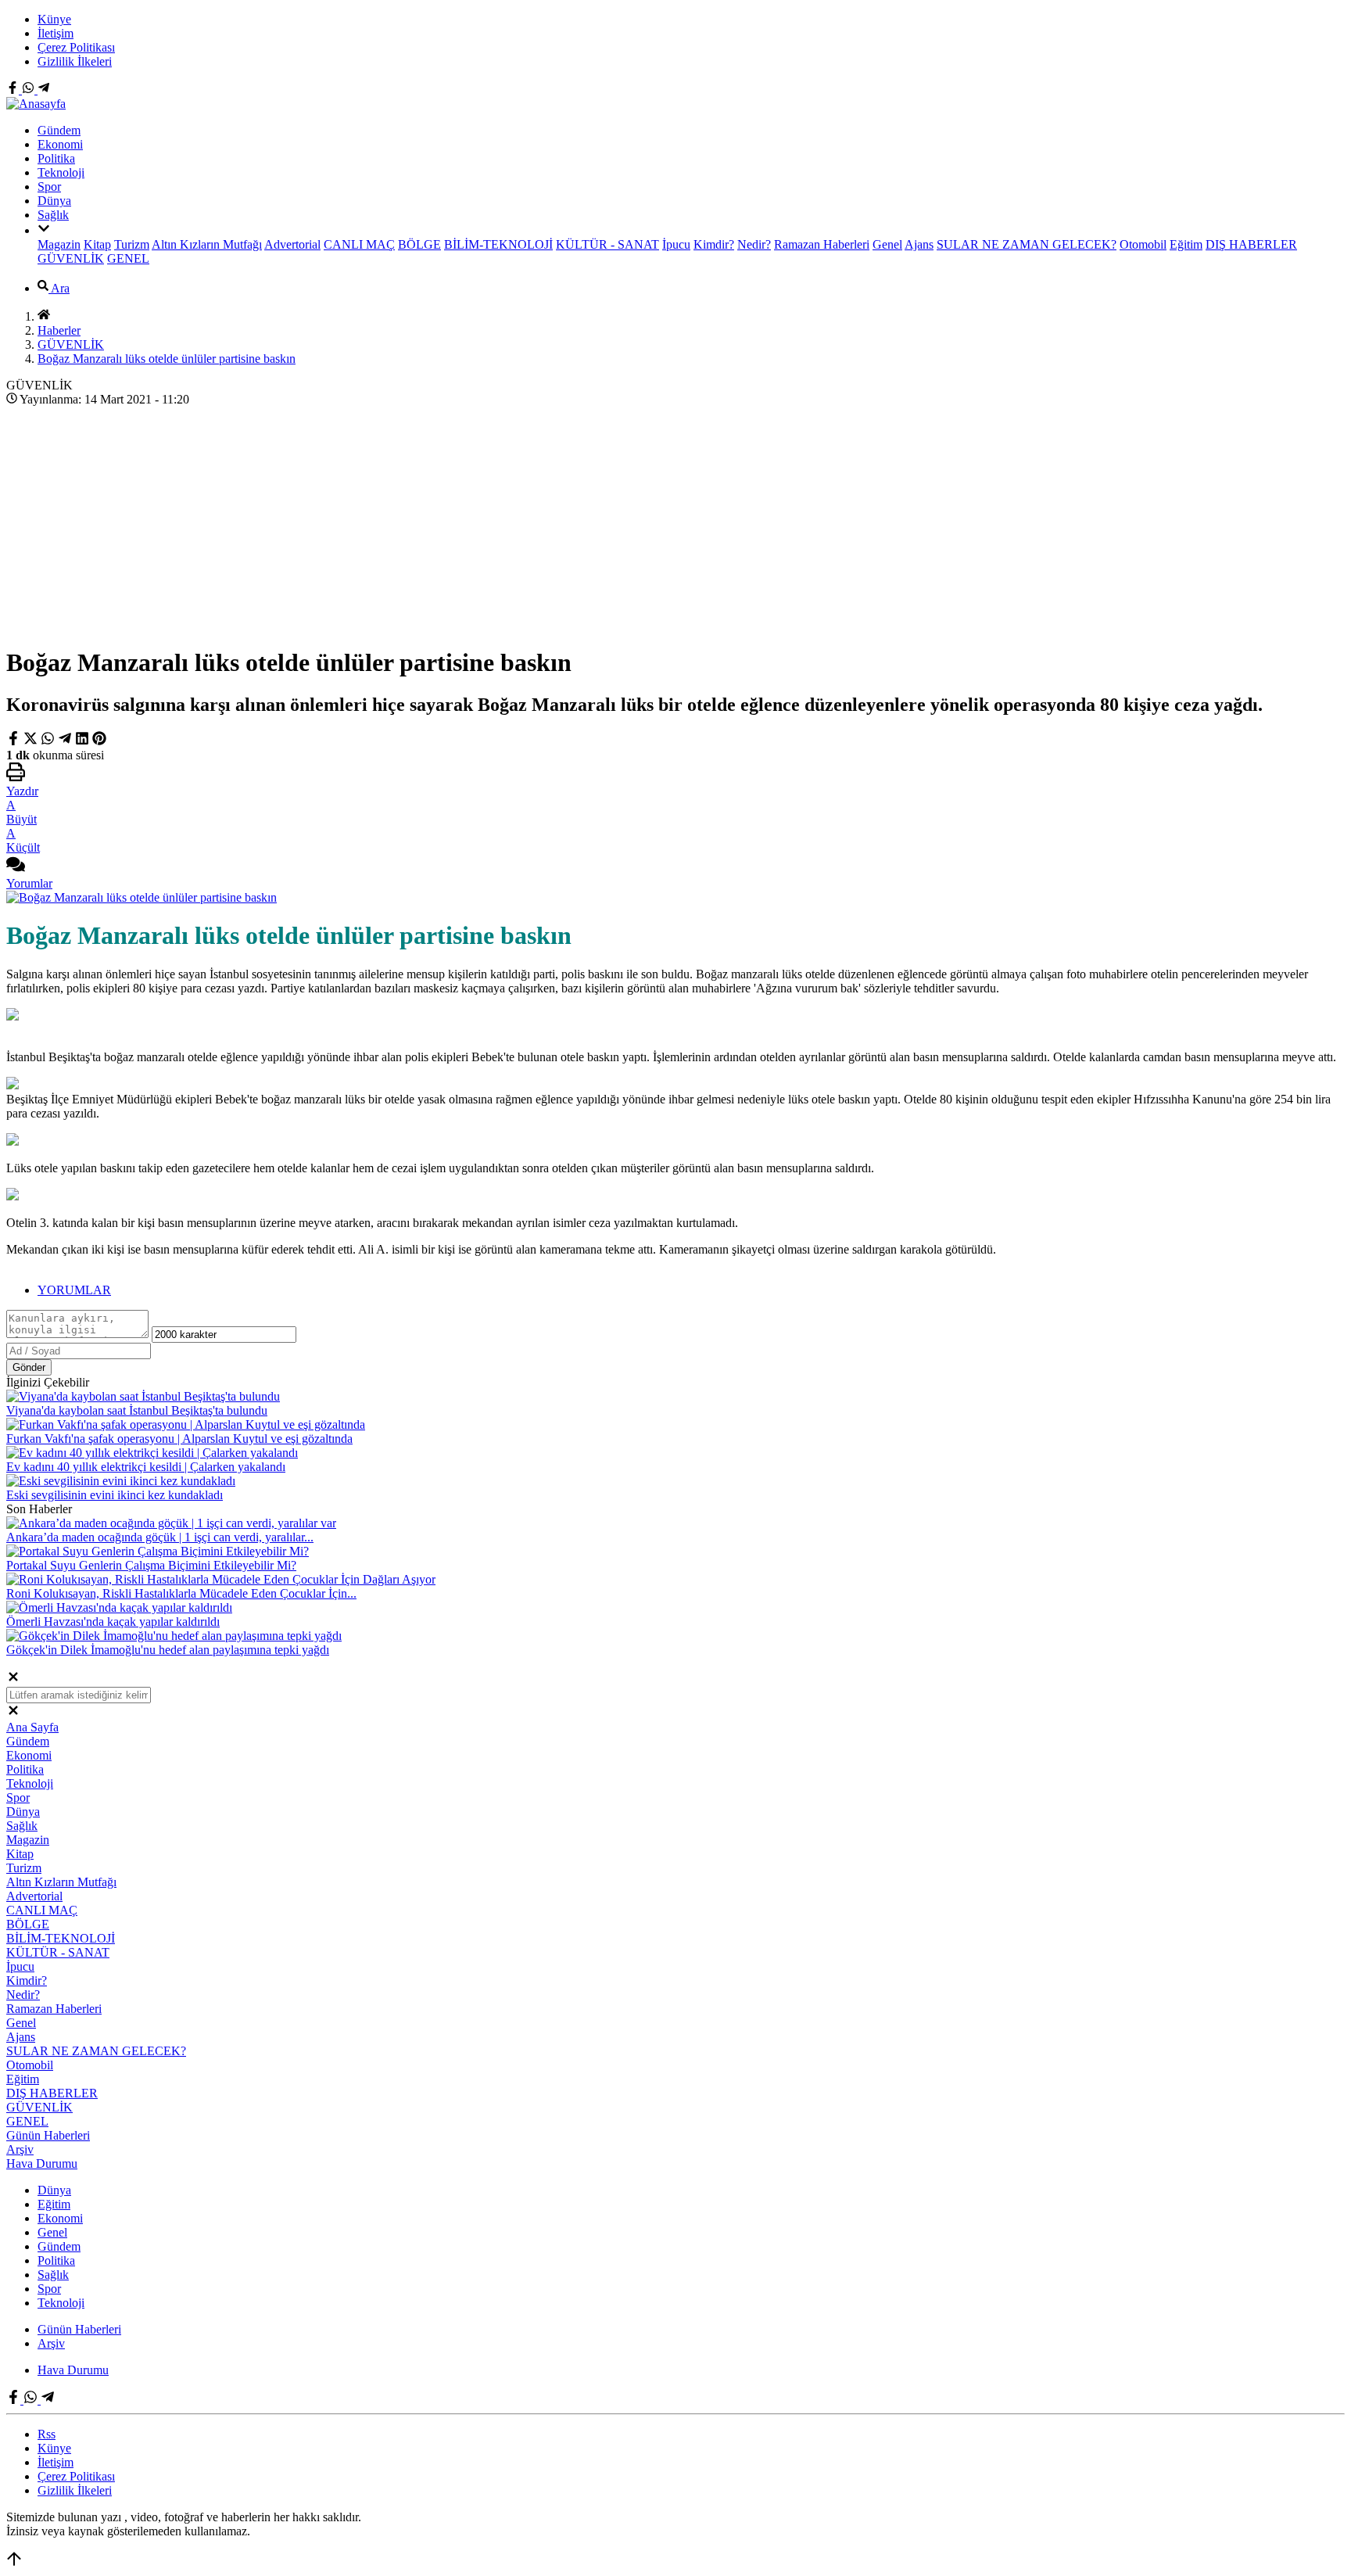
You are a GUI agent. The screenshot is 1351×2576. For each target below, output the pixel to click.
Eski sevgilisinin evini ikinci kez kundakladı (115, 1495)
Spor (49, 187)
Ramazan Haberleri (822, 244)
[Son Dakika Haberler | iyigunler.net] (36, 104)
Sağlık (53, 215)
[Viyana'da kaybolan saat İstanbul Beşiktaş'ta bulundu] (143, 1396)
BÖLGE (419, 244)
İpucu (676, 244)
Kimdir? (714, 244)
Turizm (132, 244)
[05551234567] (30, 90)
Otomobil (1143, 244)
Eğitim (1186, 244)
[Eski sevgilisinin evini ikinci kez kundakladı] (121, 1481)
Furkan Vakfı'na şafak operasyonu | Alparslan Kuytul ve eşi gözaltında (179, 1439)
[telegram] (65, 741)
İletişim (56, 33)
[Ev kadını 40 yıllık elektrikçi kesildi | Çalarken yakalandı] (152, 1453)
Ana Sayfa (32, 1727)
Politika (56, 158)
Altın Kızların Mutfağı (207, 244)
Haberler (59, 330)
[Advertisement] (675, 522)
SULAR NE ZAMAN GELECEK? (1027, 244)
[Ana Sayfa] (44, 316)
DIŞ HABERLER (1251, 244)
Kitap (97, 244)
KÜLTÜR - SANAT (607, 244)
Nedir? (754, 244)
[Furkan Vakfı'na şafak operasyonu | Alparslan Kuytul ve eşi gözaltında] (186, 1424)
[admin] (44, 90)
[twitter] (32, 741)
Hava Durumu (42, 2163)
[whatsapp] (48, 741)
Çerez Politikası (76, 47)
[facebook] (15, 741)
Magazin (59, 244)
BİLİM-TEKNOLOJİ (498, 244)
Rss (47, 2434)
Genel (887, 244)
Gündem (59, 130)
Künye (54, 19)
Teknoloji (61, 172)
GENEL (128, 258)
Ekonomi (60, 144)
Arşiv (20, 2149)
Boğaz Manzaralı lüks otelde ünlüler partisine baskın (167, 359)
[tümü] (44, 230)
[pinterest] (99, 741)
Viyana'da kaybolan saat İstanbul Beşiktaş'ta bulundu (137, 1410)
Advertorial (292, 244)
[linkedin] (82, 741)
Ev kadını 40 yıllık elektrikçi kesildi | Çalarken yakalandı (146, 1467)
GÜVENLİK (71, 258)
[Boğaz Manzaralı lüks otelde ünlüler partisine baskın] (142, 897)
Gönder (29, 1367)
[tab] (691, 1290)
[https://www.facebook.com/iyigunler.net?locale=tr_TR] (14, 90)
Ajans (919, 244)
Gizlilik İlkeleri (75, 61)
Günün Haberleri (48, 2135)
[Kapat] (13, 1679)
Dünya (54, 201)
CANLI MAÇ (359, 244)
